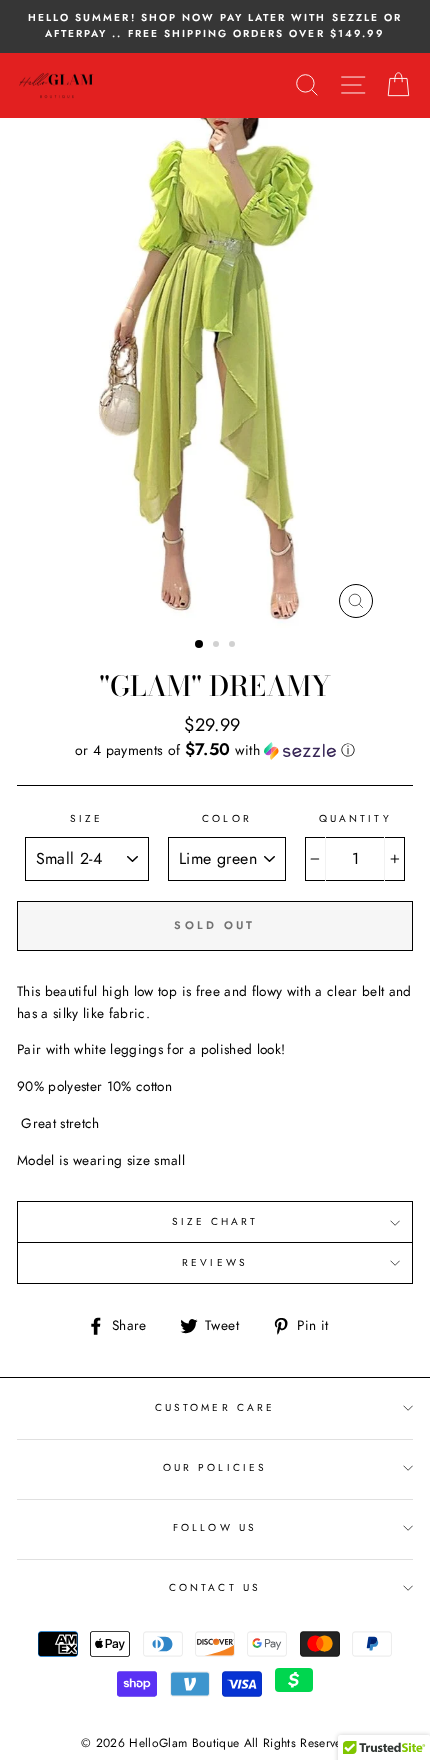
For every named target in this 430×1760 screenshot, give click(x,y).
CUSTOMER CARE (215, 1407)
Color (226, 818)
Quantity (355, 818)
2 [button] (218, 646)
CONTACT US (215, 1587)
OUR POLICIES (215, 1467)
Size (86, 818)
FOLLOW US (215, 1527)
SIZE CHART (215, 1221)
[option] (215, 26)
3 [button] (234, 646)
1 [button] (200, 645)
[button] (215, 750)
